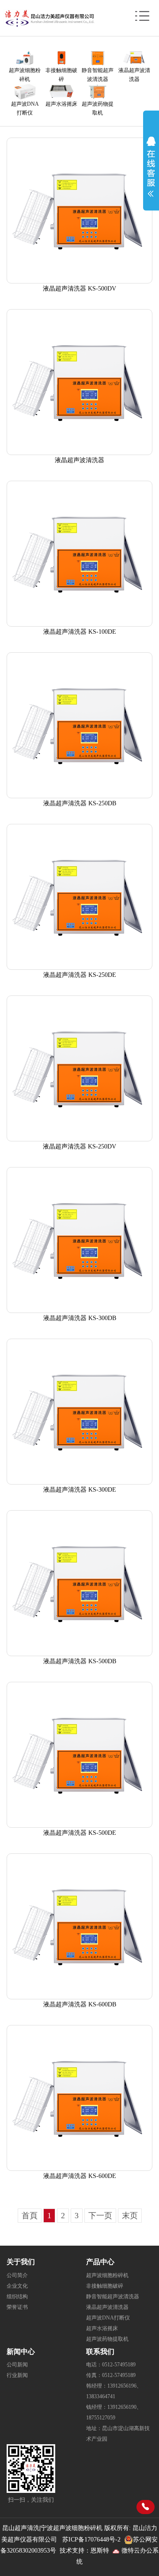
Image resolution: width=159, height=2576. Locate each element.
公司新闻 (17, 2365)
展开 (151, 165)
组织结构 (17, 2297)
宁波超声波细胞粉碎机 (72, 2528)
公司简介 (17, 2275)
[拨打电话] (146, 2507)
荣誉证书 (17, 2307)
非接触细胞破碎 (105, 2286)
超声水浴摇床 (102, 2328)
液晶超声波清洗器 (107, 2307)
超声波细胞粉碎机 (107, 2275)
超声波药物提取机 (107, 2339)
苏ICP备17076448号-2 (91, 2540)
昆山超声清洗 (21, 2528)
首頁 (30, 2216)
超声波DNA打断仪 (108, 2318)
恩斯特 (100, 2551)
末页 (130, 2216)
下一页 (100, 2216)
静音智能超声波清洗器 (113, 2297)
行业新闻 (17, 2375)
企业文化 (17, 2286)
